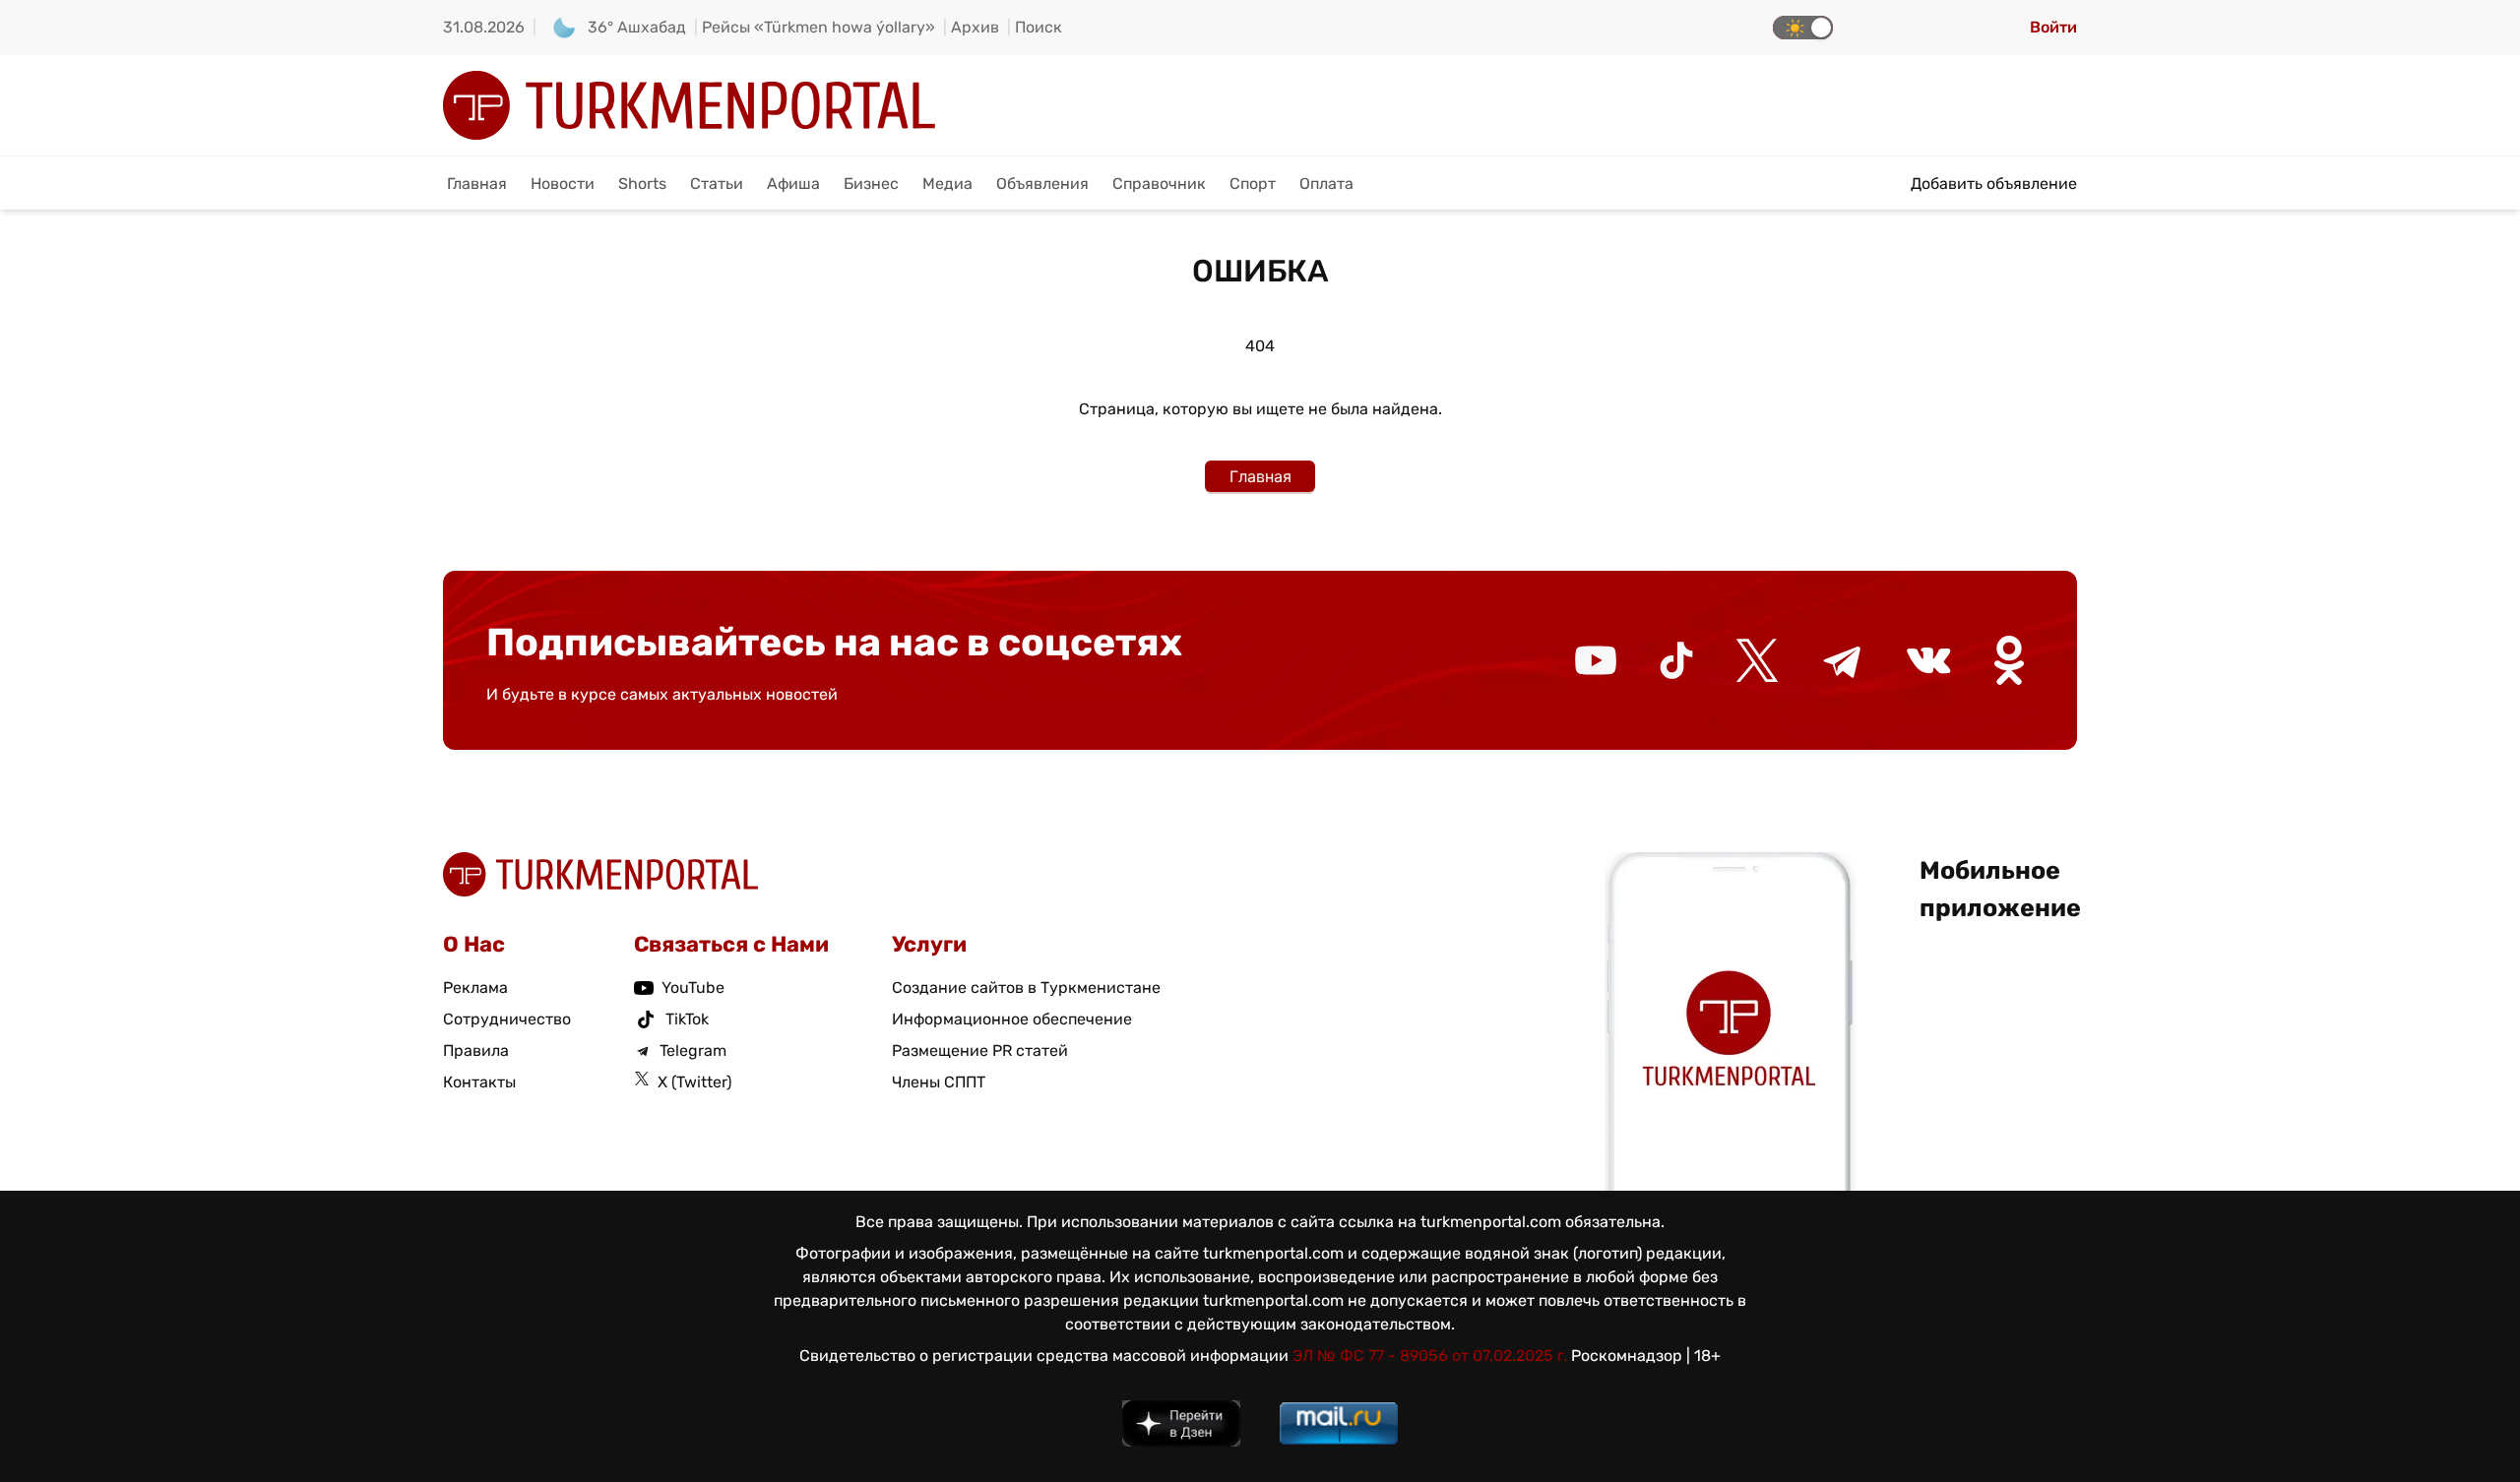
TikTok (687, 1019)
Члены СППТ (939, 1082)
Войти (2053, 27)
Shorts (642, 184)
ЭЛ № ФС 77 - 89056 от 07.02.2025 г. (1430, 1356)
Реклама (475, 988)
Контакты (479, 1082)
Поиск (1039, 27)
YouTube (693, 988)
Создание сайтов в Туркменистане (1026, 988)
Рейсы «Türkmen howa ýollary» (819, 27)
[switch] (1803, 28)
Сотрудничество (507, 1019)
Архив (975, 27)
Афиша (793, 184)
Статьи (717, 184)
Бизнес (871, 184)
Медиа (947, 184)
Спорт (1253, 184)
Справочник (1159, 184)
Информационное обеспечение (1012, 1019)
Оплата (1326, 184)
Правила (476, 1050)
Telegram (693, 1050)
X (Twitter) (694, 1082)
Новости (563, 184)
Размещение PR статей (980, 1050)
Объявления (1042, 184)
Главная (477, 184)
